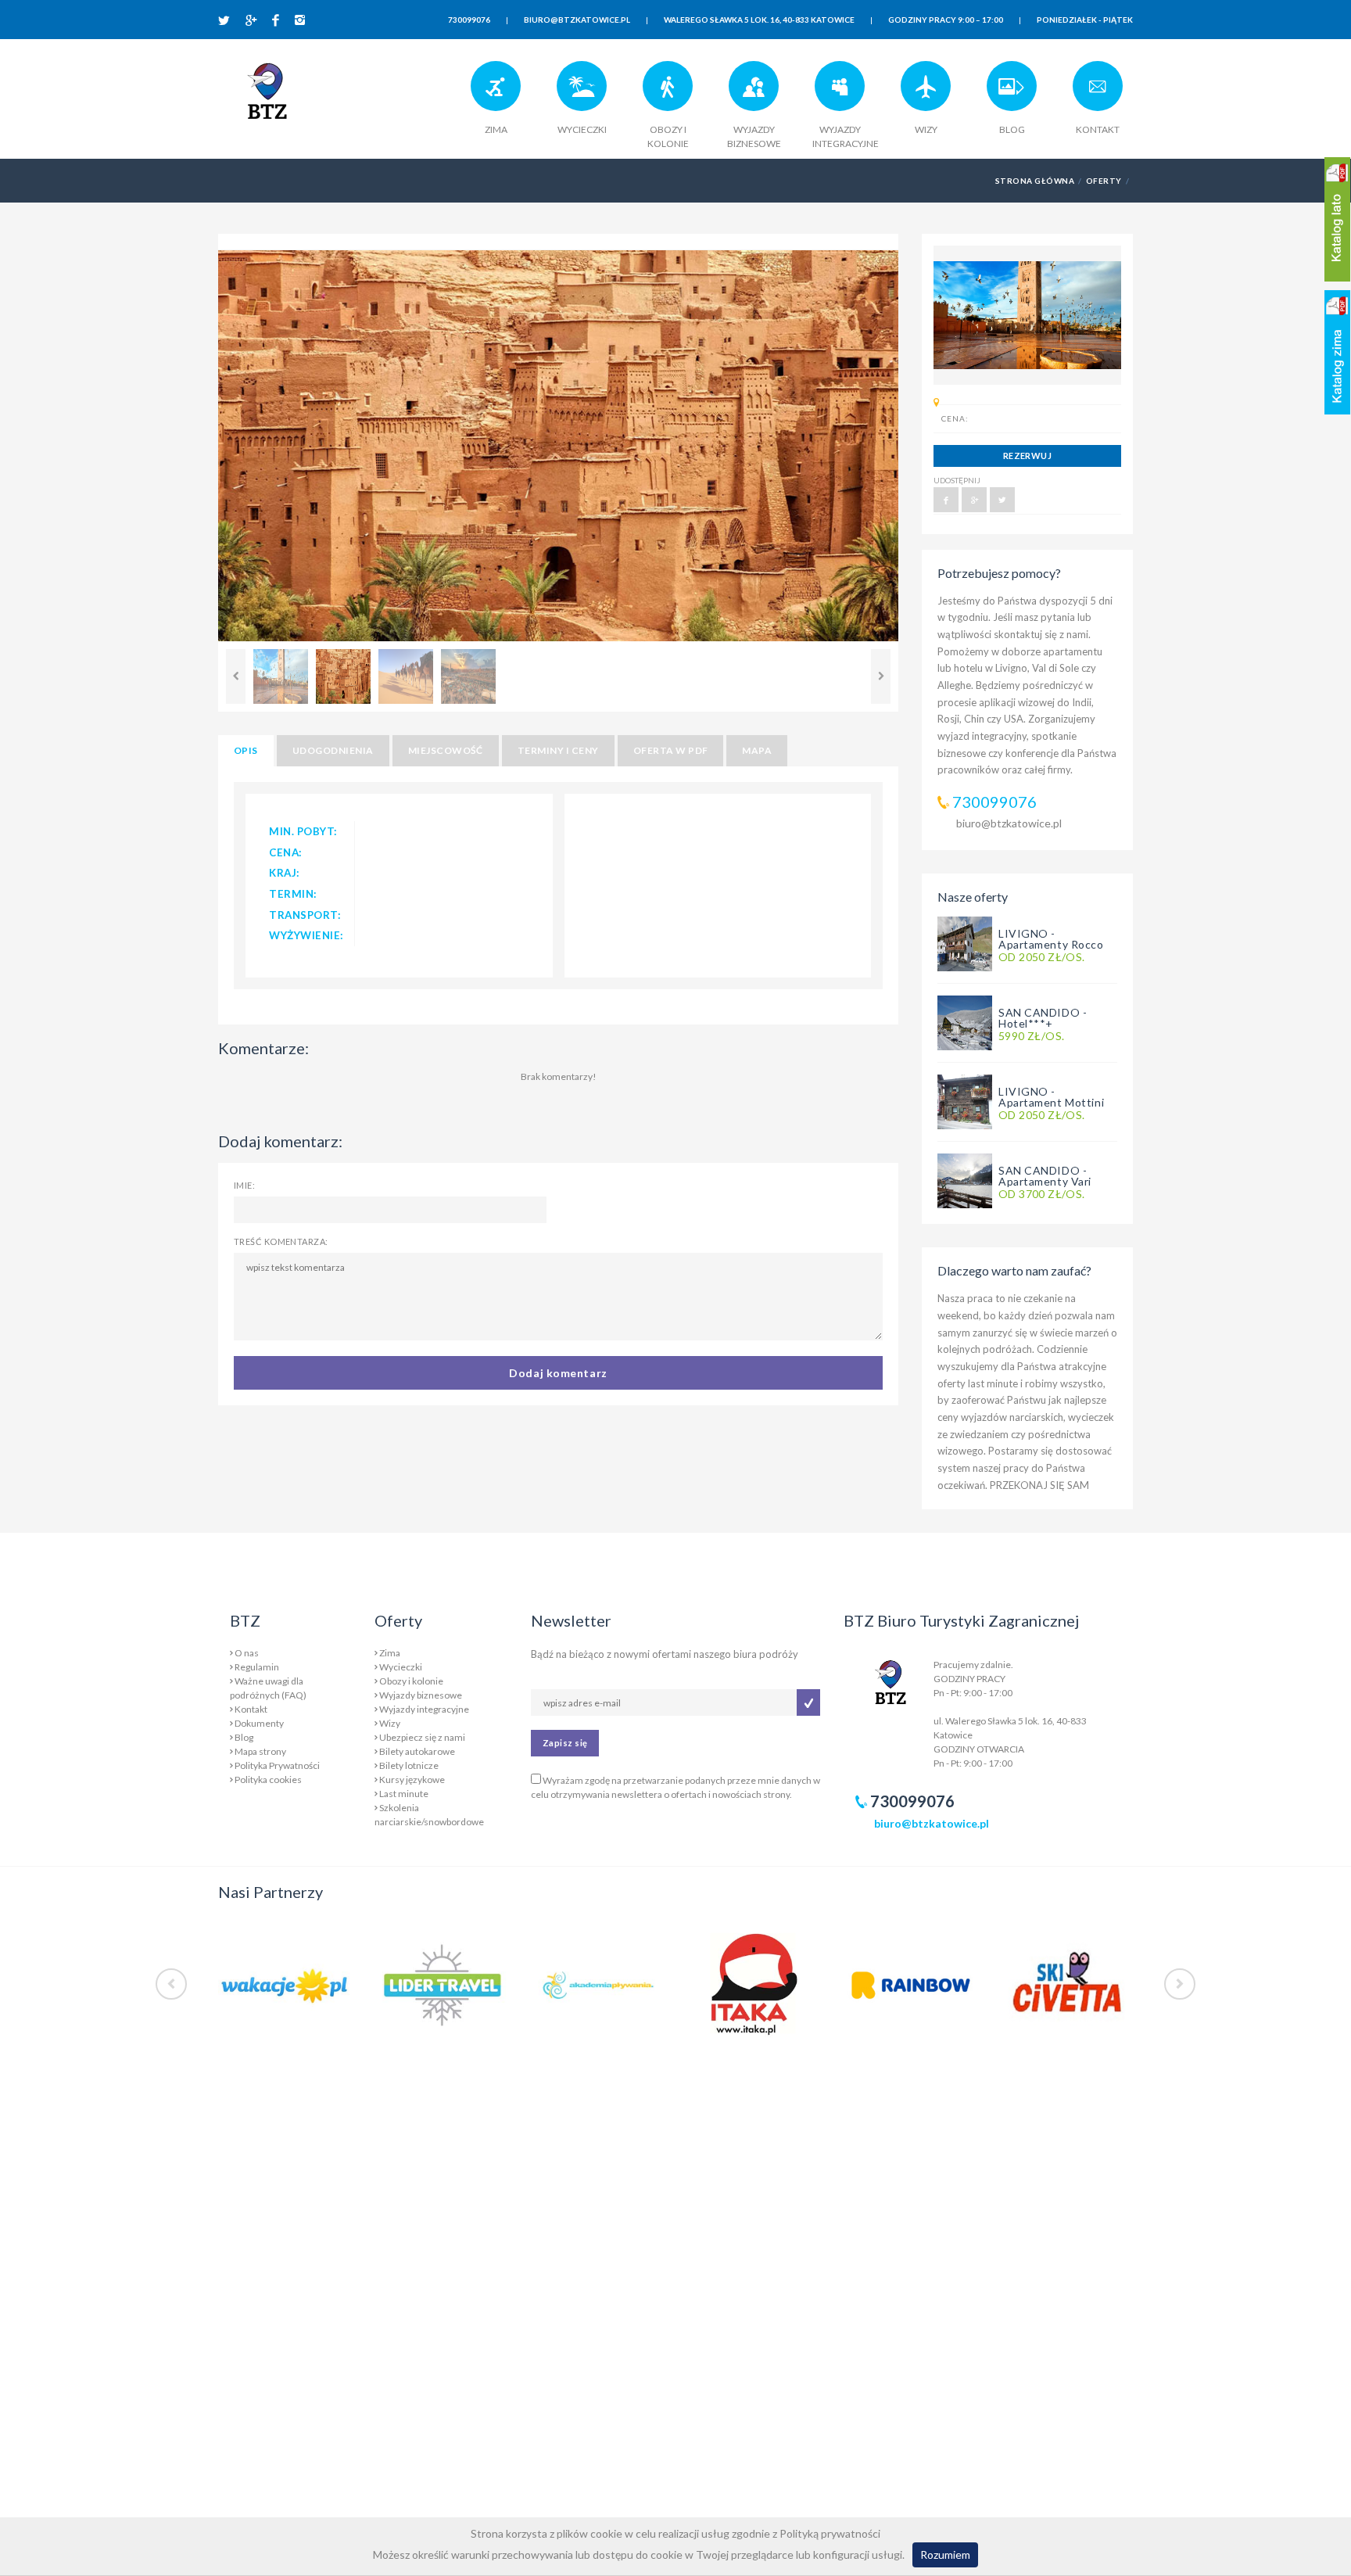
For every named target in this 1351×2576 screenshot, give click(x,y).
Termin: (293, 894)
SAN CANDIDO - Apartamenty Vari (1045, 1176)
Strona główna (1035, 181)
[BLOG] (1012, 92)
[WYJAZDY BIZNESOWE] (754, 92)
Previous (236, 676)
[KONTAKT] (1098, 92)
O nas (247, 1653)
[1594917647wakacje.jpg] (285, 1984)
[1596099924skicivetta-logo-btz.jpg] (1066, 1984)
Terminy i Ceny (558, 750)
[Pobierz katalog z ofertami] (1337, 219)
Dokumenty (259, 1723)
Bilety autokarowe (417, 1751)
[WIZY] (926, 92)
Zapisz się (565, 1743)
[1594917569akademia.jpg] (597, 1984)
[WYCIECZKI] (582, 92)
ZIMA (496, 129)
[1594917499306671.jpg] (910, 1984)
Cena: (286, 852)
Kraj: (285, 873)
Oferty (1104, 181)
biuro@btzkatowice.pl (1009, 823)
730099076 (994, 802)
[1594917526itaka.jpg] (754, 1984)
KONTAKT (1098, 129)
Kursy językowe (412, 1780)
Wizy (390, 1723)
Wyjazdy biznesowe (421, 1695)
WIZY (926, 129)
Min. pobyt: (303, 831)
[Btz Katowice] (891, 1680)
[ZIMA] (496, 92)
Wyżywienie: (306, 935)
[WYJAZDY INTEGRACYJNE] (840, 92)
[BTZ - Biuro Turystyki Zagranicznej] (268, 97)
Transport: (305, 915)
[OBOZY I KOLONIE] (668, 92)
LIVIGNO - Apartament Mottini (1051, 1097)
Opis (246, 750)
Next (881, 676)
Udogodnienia (333, 750)
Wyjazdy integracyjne (424, 1709)
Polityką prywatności (830, 2533)
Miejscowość (446, 750)
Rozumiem (945, 2554)
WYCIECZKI (582, 129)
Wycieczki (401, 1667)
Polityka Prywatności (277, 1765)
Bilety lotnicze (409, 1765)
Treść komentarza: (281, 1241)
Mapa (757, 750)
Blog (244, 1737)
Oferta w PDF (671, 750)
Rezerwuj (1028, 456)
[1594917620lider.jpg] (441, 1984)
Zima (390, 1653)
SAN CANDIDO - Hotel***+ (1043, 1018)
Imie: (244, 1185)
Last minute (404, 1794)
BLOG (1012, 129)
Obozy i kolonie (411, 1681)
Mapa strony (260, 1751)
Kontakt (251, 1709)
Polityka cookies (268, 1780)
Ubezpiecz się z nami (422, 1737)
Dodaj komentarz (558, 1373)
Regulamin (257, 1667)
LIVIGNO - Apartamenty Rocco (1051, 939)
